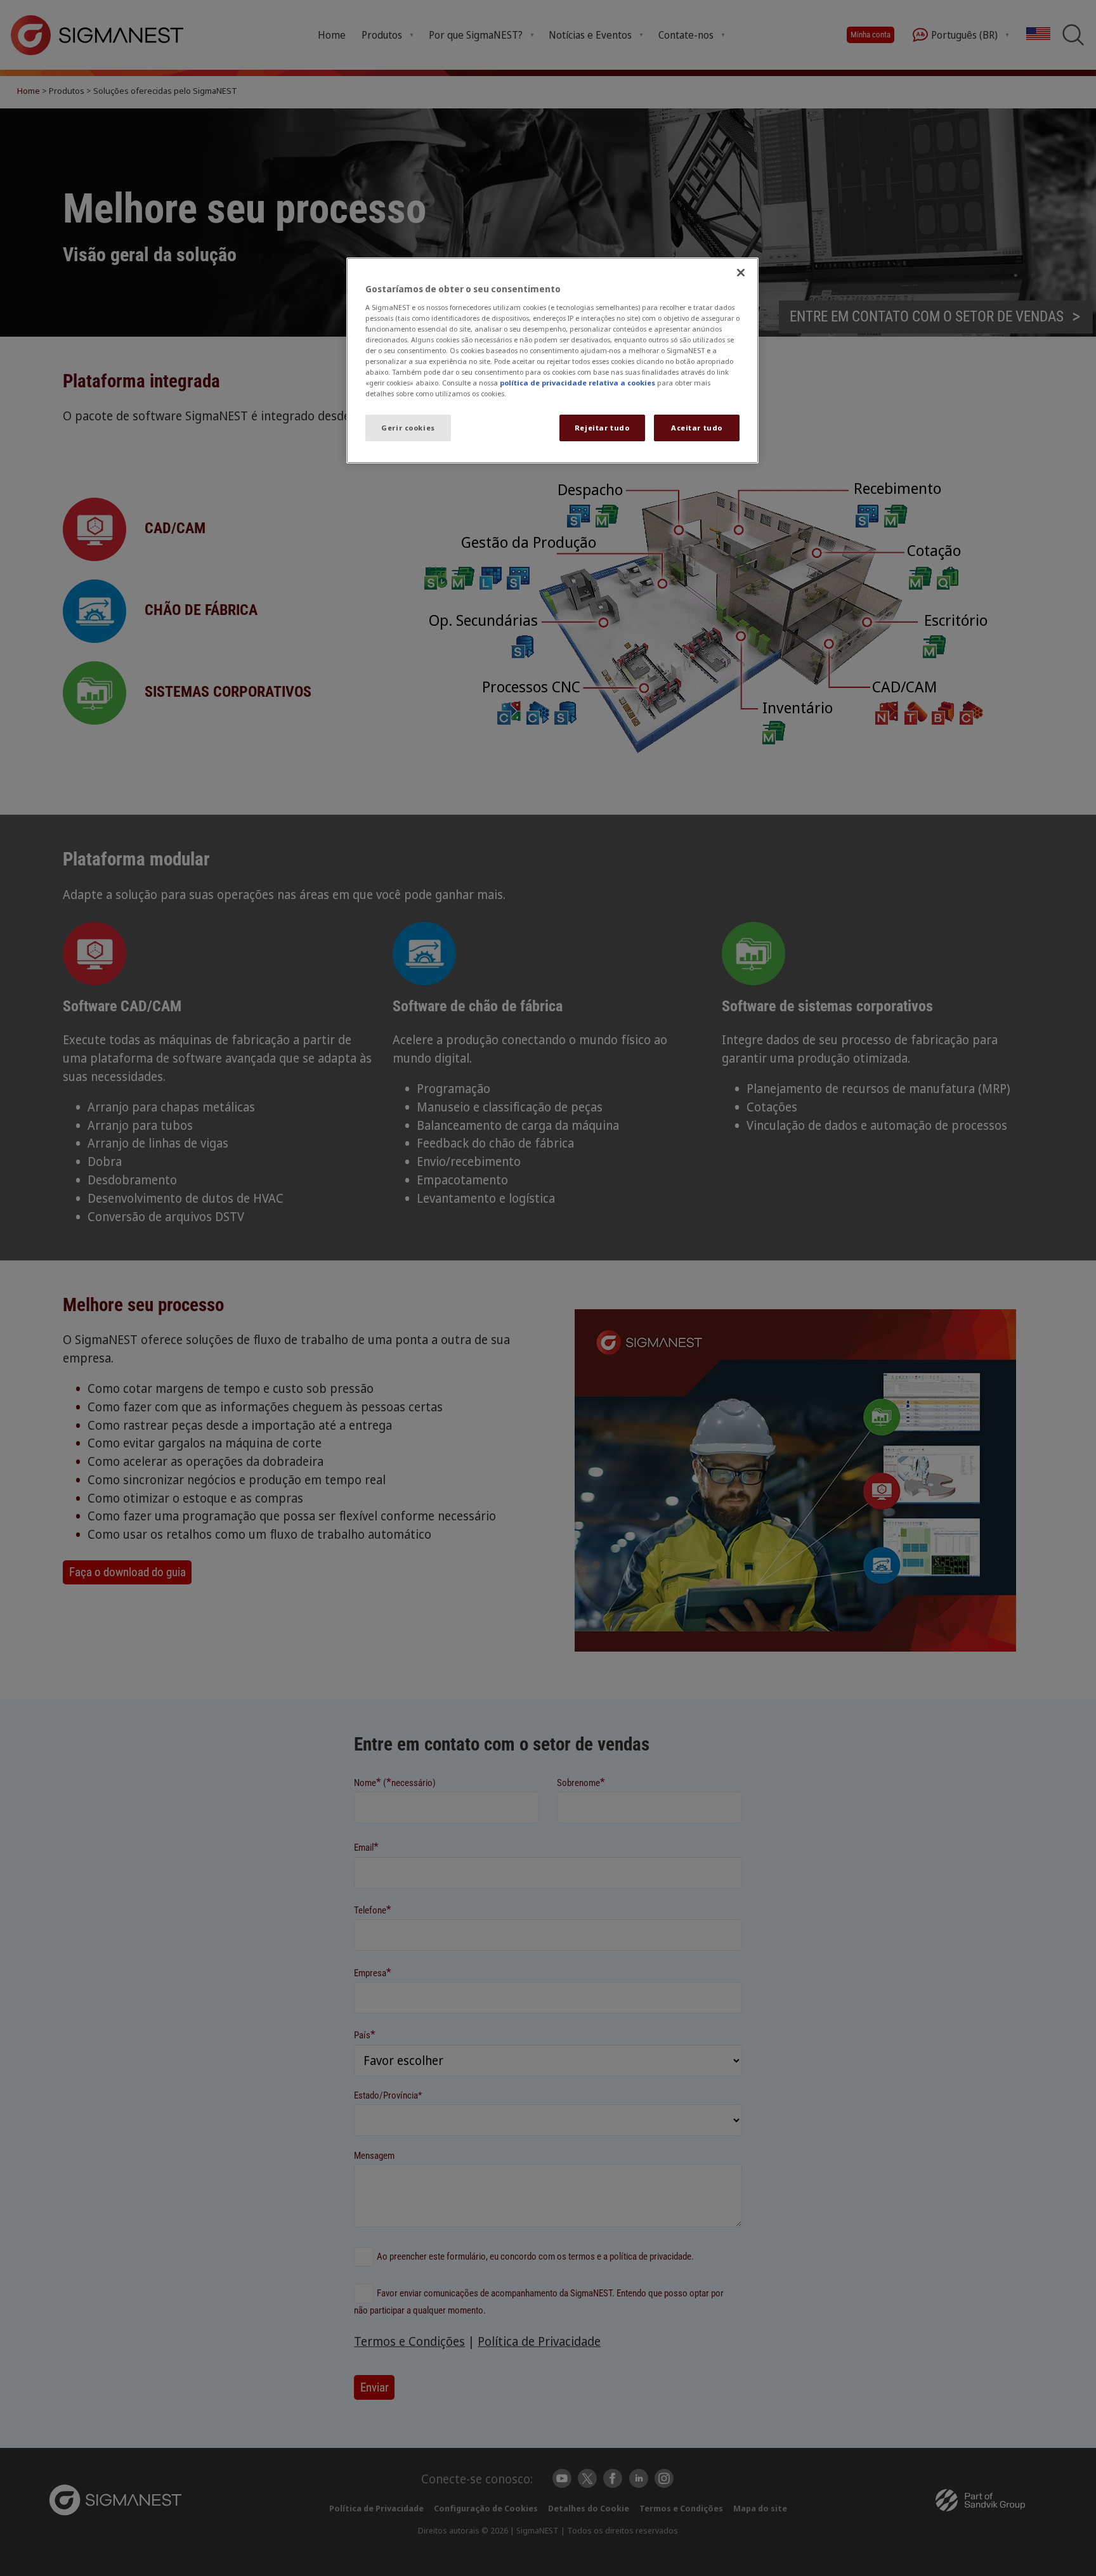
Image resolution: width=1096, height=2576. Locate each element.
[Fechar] (741, 273)
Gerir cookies (408, 428)
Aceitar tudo (697, 428)
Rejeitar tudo (602, 428)
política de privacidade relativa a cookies (577, 383)
